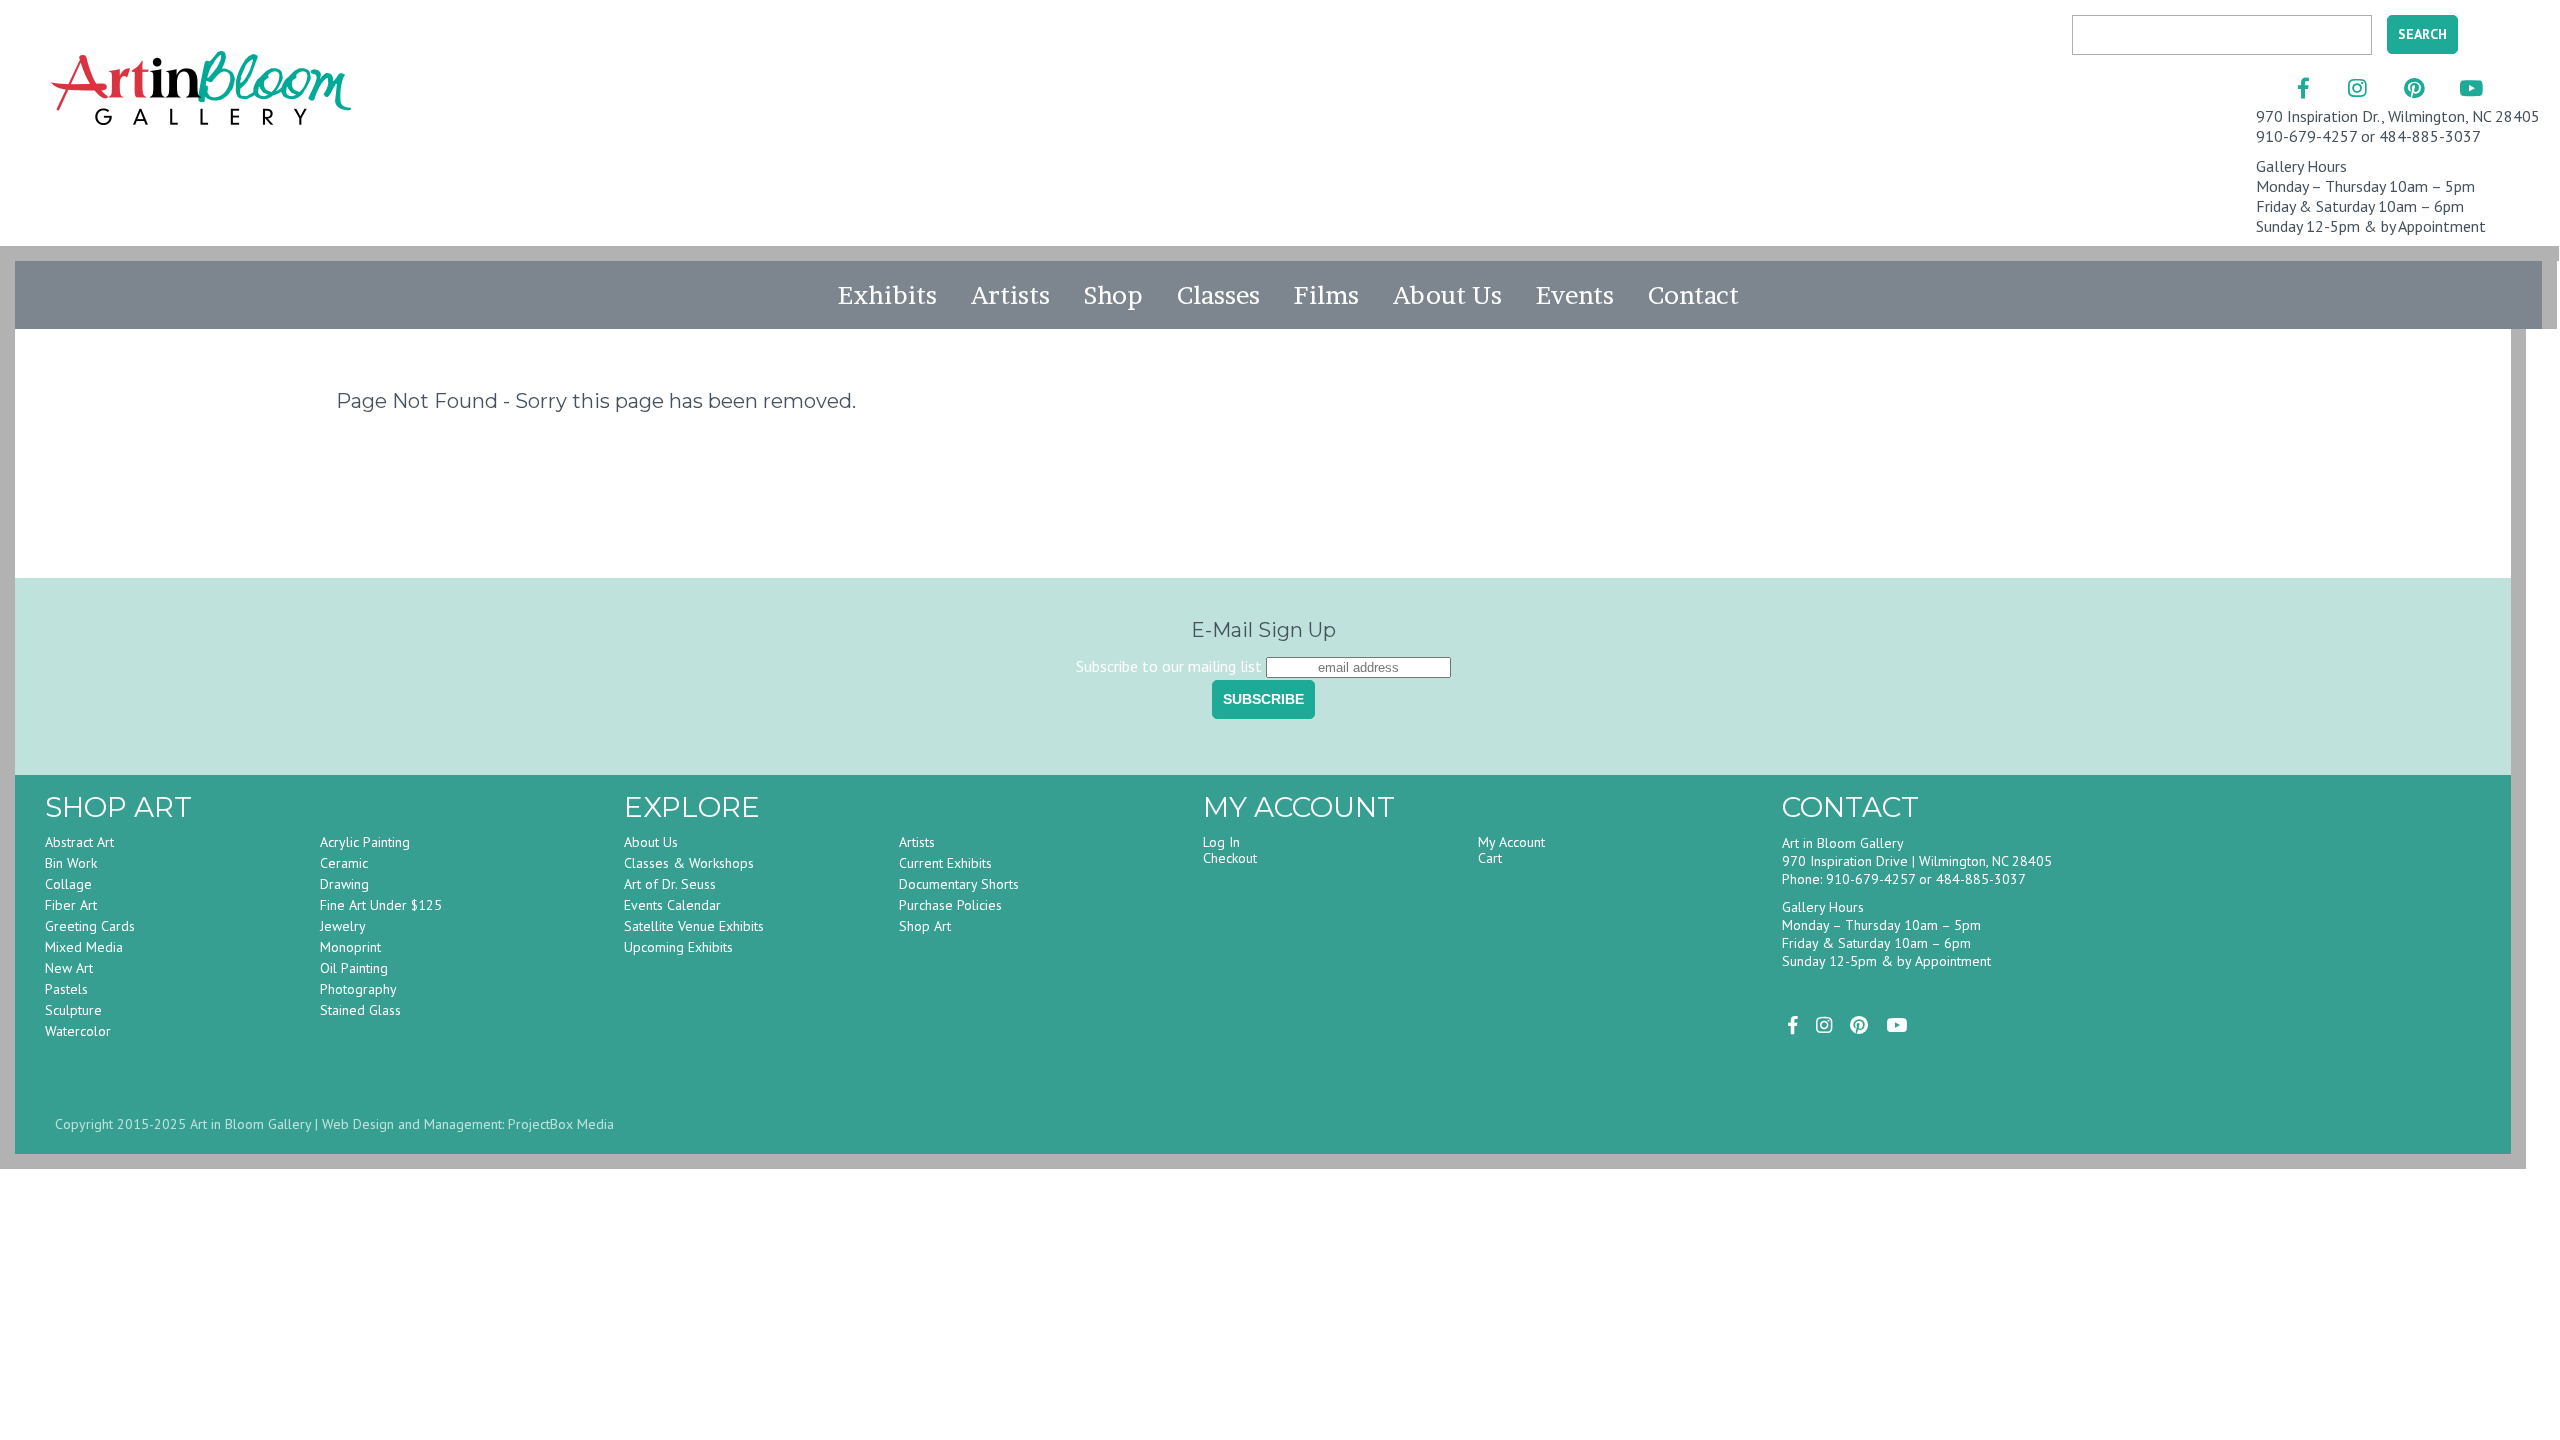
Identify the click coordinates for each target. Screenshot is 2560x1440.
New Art (69, 968)
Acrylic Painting (365, 842)
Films (1326, 295)
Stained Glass (360, 1010)
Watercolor (78, 1031)
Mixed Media (84, 947)
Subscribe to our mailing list (1169, 666)
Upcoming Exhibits (678, 947)
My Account (1511, 842)
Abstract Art (79, 842)
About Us (1447, 295)
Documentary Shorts (959, 884)
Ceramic (344, 863)
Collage (68, 884)
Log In (1221, 842)
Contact (1693, 295)
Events (1575, 295)
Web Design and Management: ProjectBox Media (468, 1124)
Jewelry (343, 926)
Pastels (66, 989)
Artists (1010, 295)
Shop (1113, 295)
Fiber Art (71, 905)
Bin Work (71, 863)
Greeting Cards (90, 926)
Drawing (344, 884)
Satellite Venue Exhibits (694, 926)
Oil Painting (354, 968)
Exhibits (887, 295)
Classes (1218, 295)
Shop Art (925, 926)
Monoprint (350, 947)
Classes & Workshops (689, 863)
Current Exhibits (945, 863)
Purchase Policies (950, 905)
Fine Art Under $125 (381, 905)
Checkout (1230, 858)
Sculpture (73, 1010)
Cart (1490, 858)
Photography (358, 989)
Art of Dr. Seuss (670, 884)
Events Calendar (672, 905)
